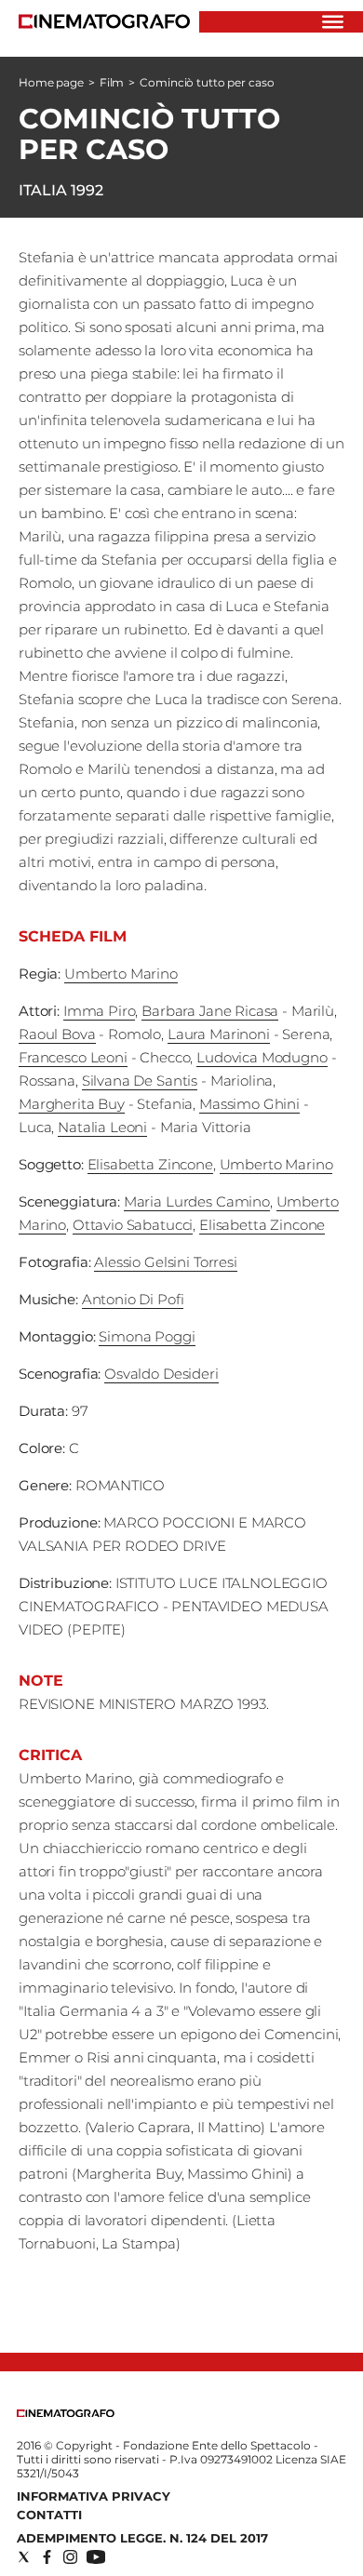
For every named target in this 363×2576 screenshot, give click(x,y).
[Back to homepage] (66, 2413)
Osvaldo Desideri (161, 1374)
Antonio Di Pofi (133, 1299)
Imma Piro (100, 1011)
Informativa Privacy (94, 2496)
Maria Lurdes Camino (197, 1201)
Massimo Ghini (249, 1104)
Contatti (49, 2515)
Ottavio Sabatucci (133, 1225)
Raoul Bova (57, 1034)
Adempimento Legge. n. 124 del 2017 (142, 2538)
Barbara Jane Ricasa (210, 1011)
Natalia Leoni (102, 1127)
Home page (51, 82)
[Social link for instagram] (70, 2557)
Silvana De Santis (140, 1081)
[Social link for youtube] (96, 2557)
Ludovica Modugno (262, 1057)
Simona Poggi (147, 1336)
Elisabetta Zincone (150, 1164)
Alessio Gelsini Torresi (166, 1262)
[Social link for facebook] (47, 2557)
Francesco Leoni (73, 1057)
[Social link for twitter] (24, 2557)
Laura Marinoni (219, 1034)
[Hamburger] (333, 22)
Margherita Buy (72, 1104)
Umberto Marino (121, 974)
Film (112, 82)
